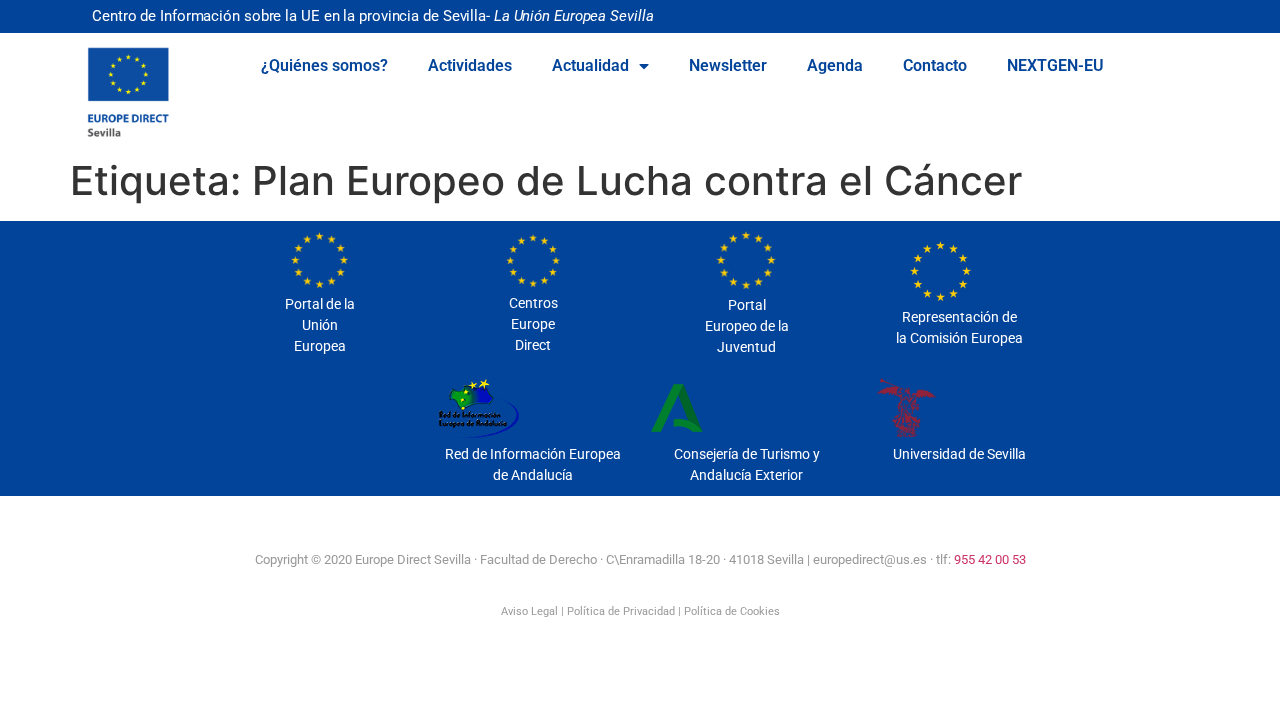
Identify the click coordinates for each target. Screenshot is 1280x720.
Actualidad (590, 65)
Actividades (470, 65)
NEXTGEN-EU (1055, 65)
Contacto (935, 65)
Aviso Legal (529, 611)
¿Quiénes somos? (324, 65)
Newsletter (728, 65)
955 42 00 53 (990, 559)
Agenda (835, 65)
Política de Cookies (732, 611)
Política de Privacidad (621, 611)
